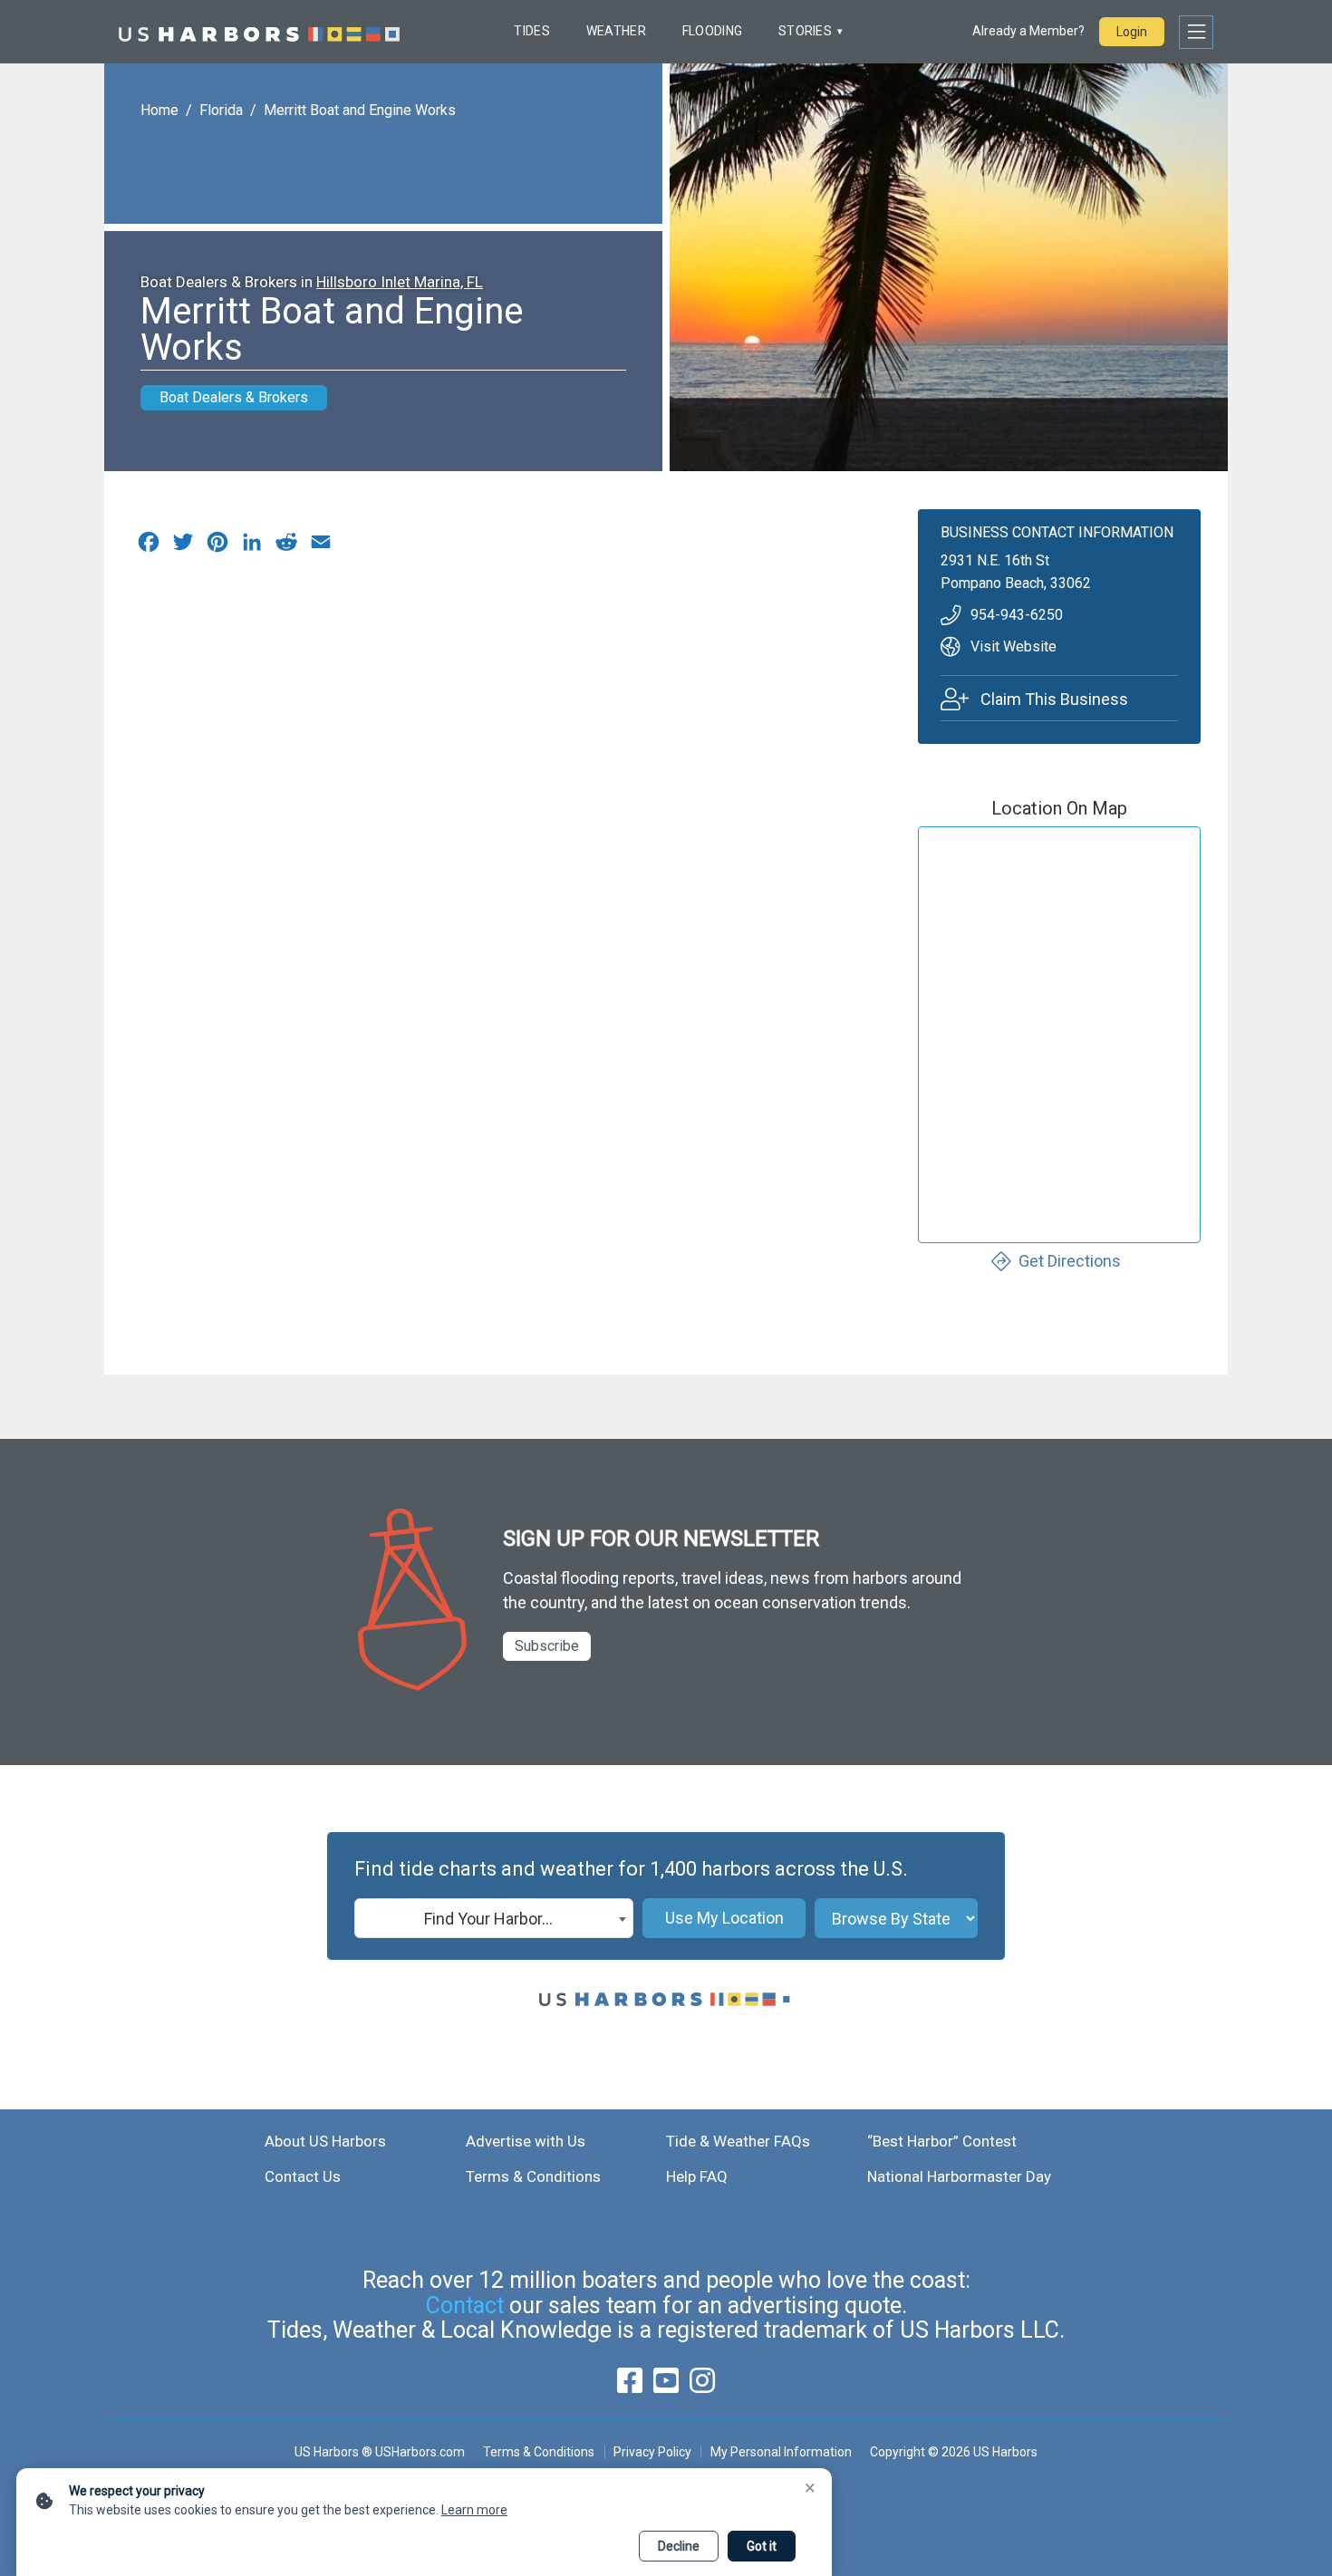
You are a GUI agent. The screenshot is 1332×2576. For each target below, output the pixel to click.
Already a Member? (1028, 31)
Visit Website (1013, 646)
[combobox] (494, 1918)
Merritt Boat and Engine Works (360, 110)
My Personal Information (781, 2452)
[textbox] (494, 1919)
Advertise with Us (526, 2141)
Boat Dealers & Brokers (234, 397)
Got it (762, 2546)
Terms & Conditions (533, 2176)
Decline (679, 2546)
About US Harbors (325, 2141)
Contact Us (303, 2176)
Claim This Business (1054, 699)
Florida (221, 110)
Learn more (474, 2510)
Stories (805, 31)
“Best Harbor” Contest (942, 2141)
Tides (531, 31)
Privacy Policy (652, 2452)
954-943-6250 (1017, 615)
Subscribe (547, 1646)
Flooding (712, 31)
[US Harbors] (259, 32)
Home (159, 110)
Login (1132, 32)
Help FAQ (697, 2176)
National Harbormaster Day (959, 2176)
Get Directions (1070, 1261)
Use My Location (724, 1918)
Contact (465, 2306)
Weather (616, 31)
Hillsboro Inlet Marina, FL (400, 282)
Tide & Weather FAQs (738, 2141)
